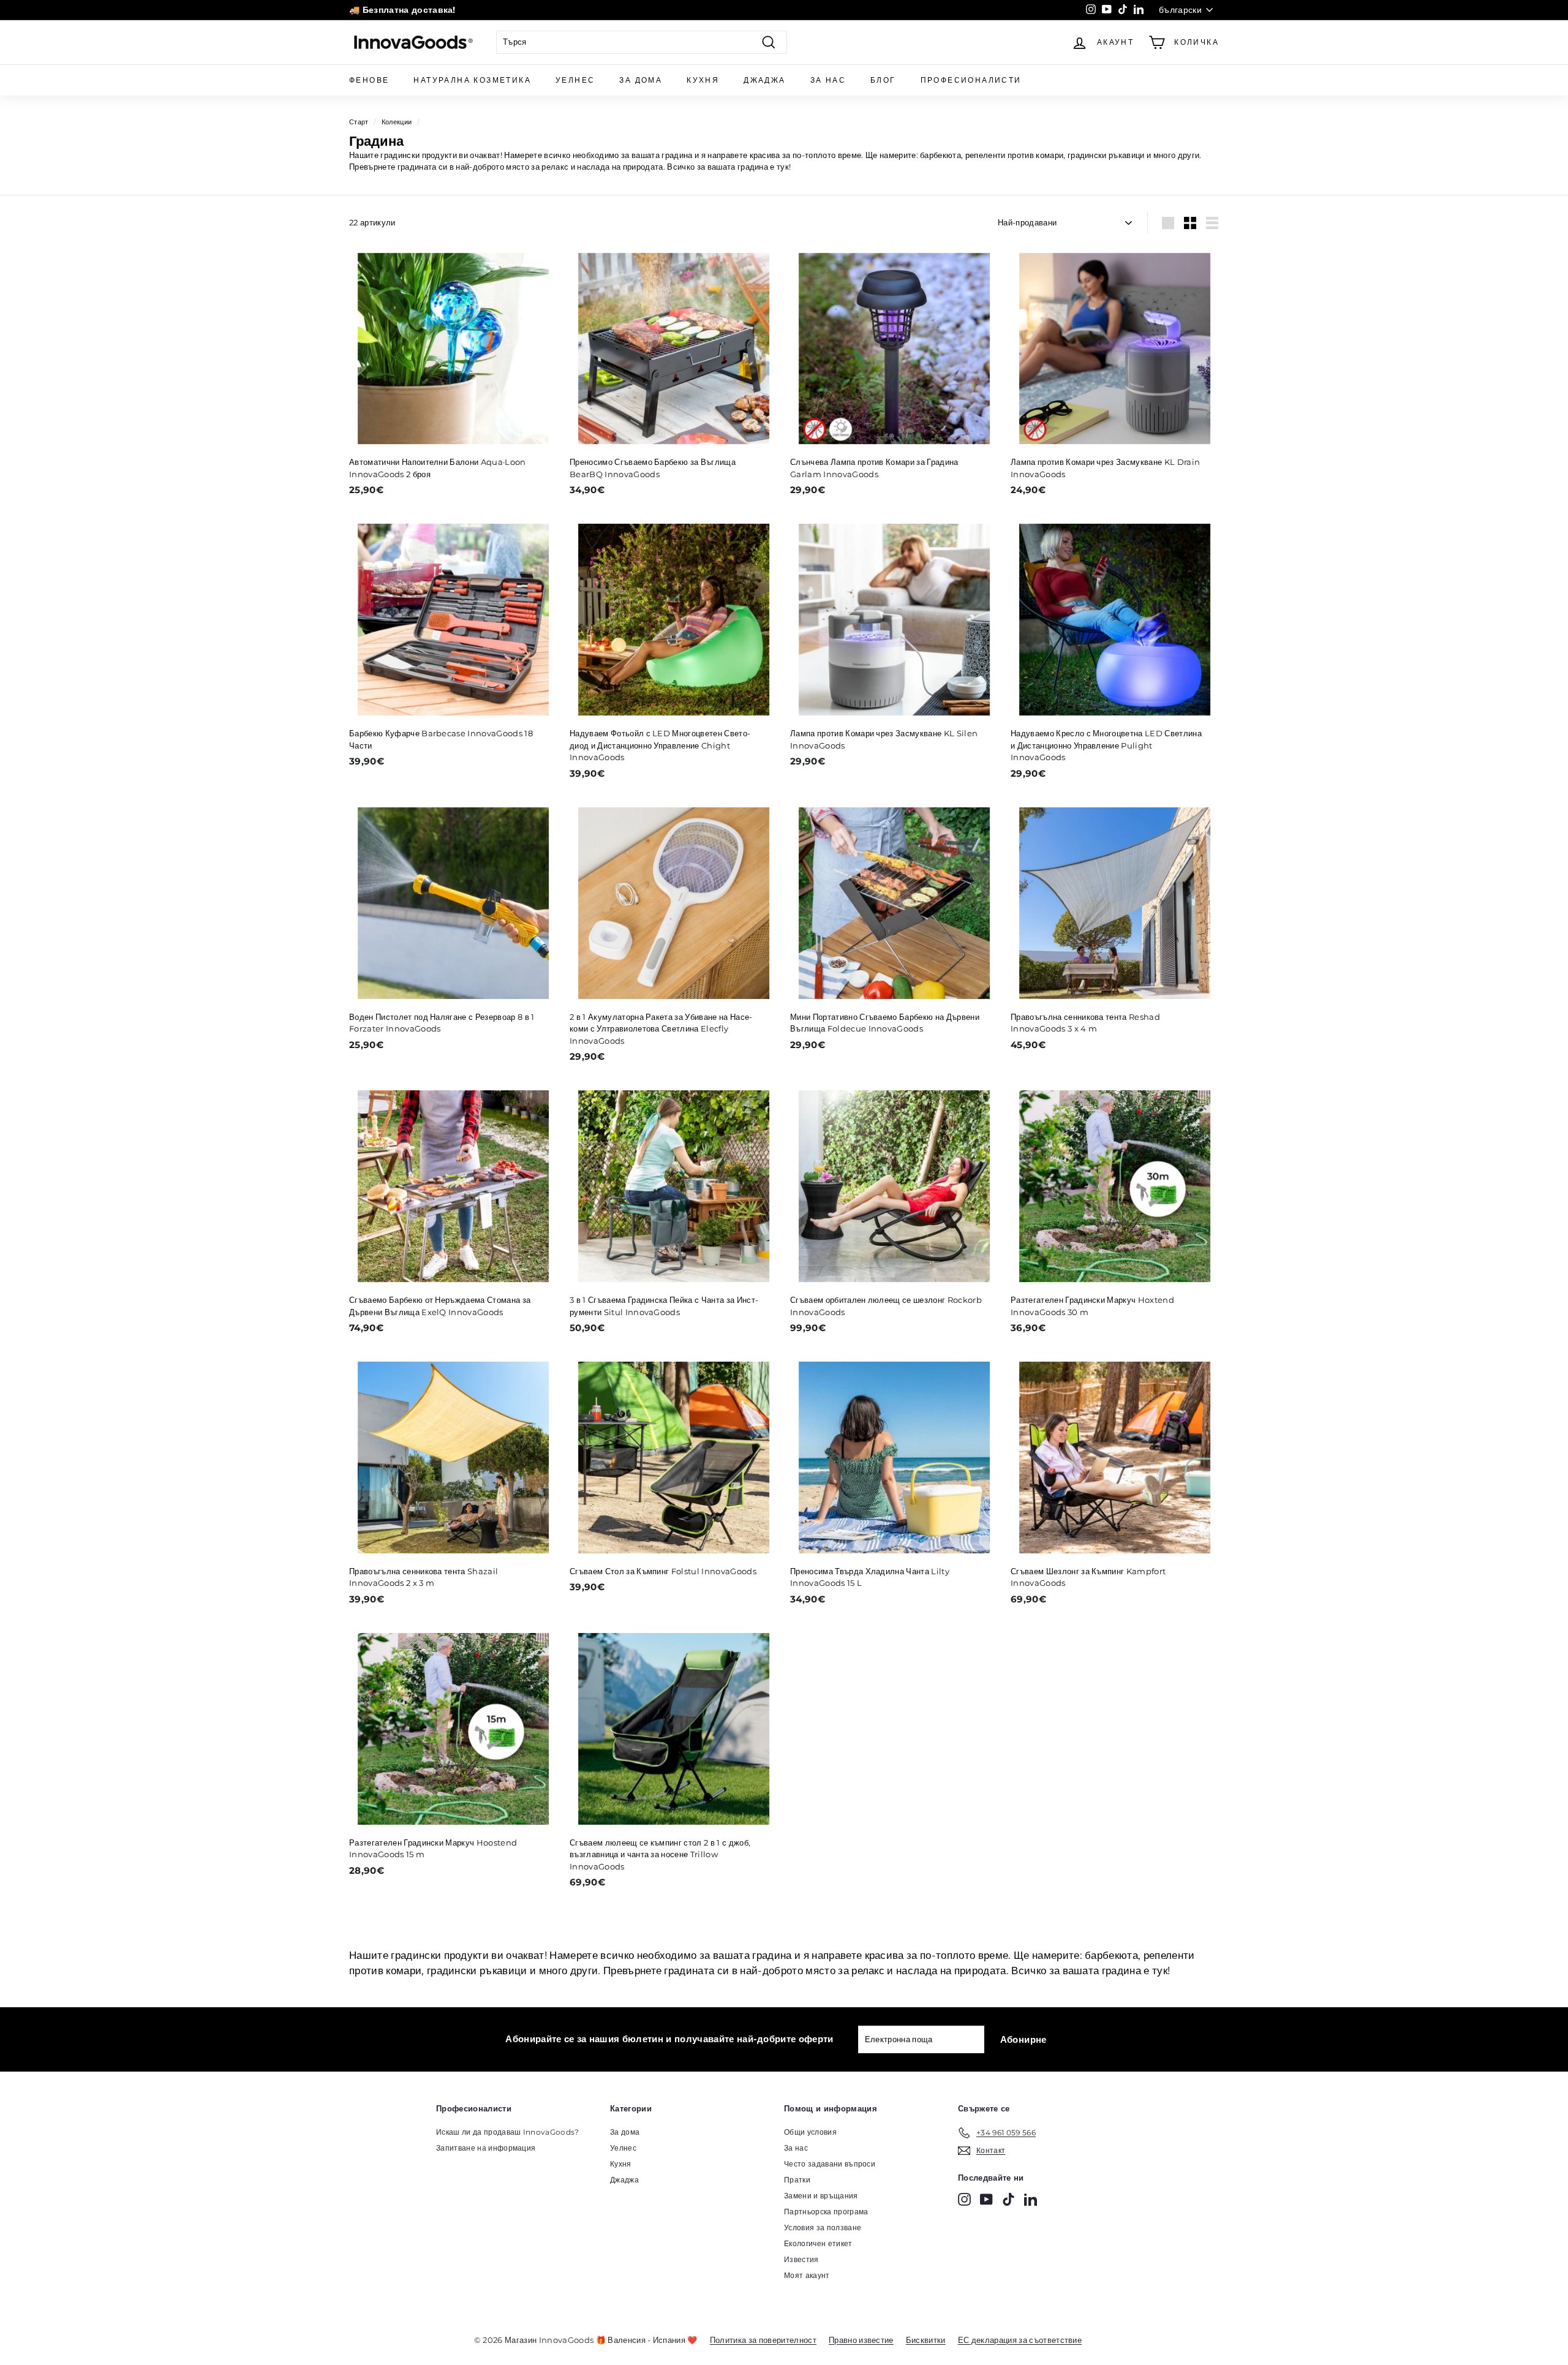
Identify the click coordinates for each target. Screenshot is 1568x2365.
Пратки (797, 2180)
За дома (641, 80)
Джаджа (764, 80)
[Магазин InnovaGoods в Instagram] (964, 2199)
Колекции (397, 122)
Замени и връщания (821, 2196)
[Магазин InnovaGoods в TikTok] (1008, 2199)
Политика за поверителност (763, 2340)
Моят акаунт (807, 2275)
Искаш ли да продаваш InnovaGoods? (508, 2132)
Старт (359, 122)
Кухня (703, 80)
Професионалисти (971, 80)
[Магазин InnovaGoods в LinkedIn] (1031, 2199)
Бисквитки (926, 2340)
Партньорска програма (826, 2212)
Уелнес (575, 80)
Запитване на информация (486, 2148)
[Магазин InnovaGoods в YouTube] (986, 2199)
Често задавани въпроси (830, 2164)
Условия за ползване (823, 2227)
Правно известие (861, 2340)
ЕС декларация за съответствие (1020, 2340)
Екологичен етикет (818, 2243)
